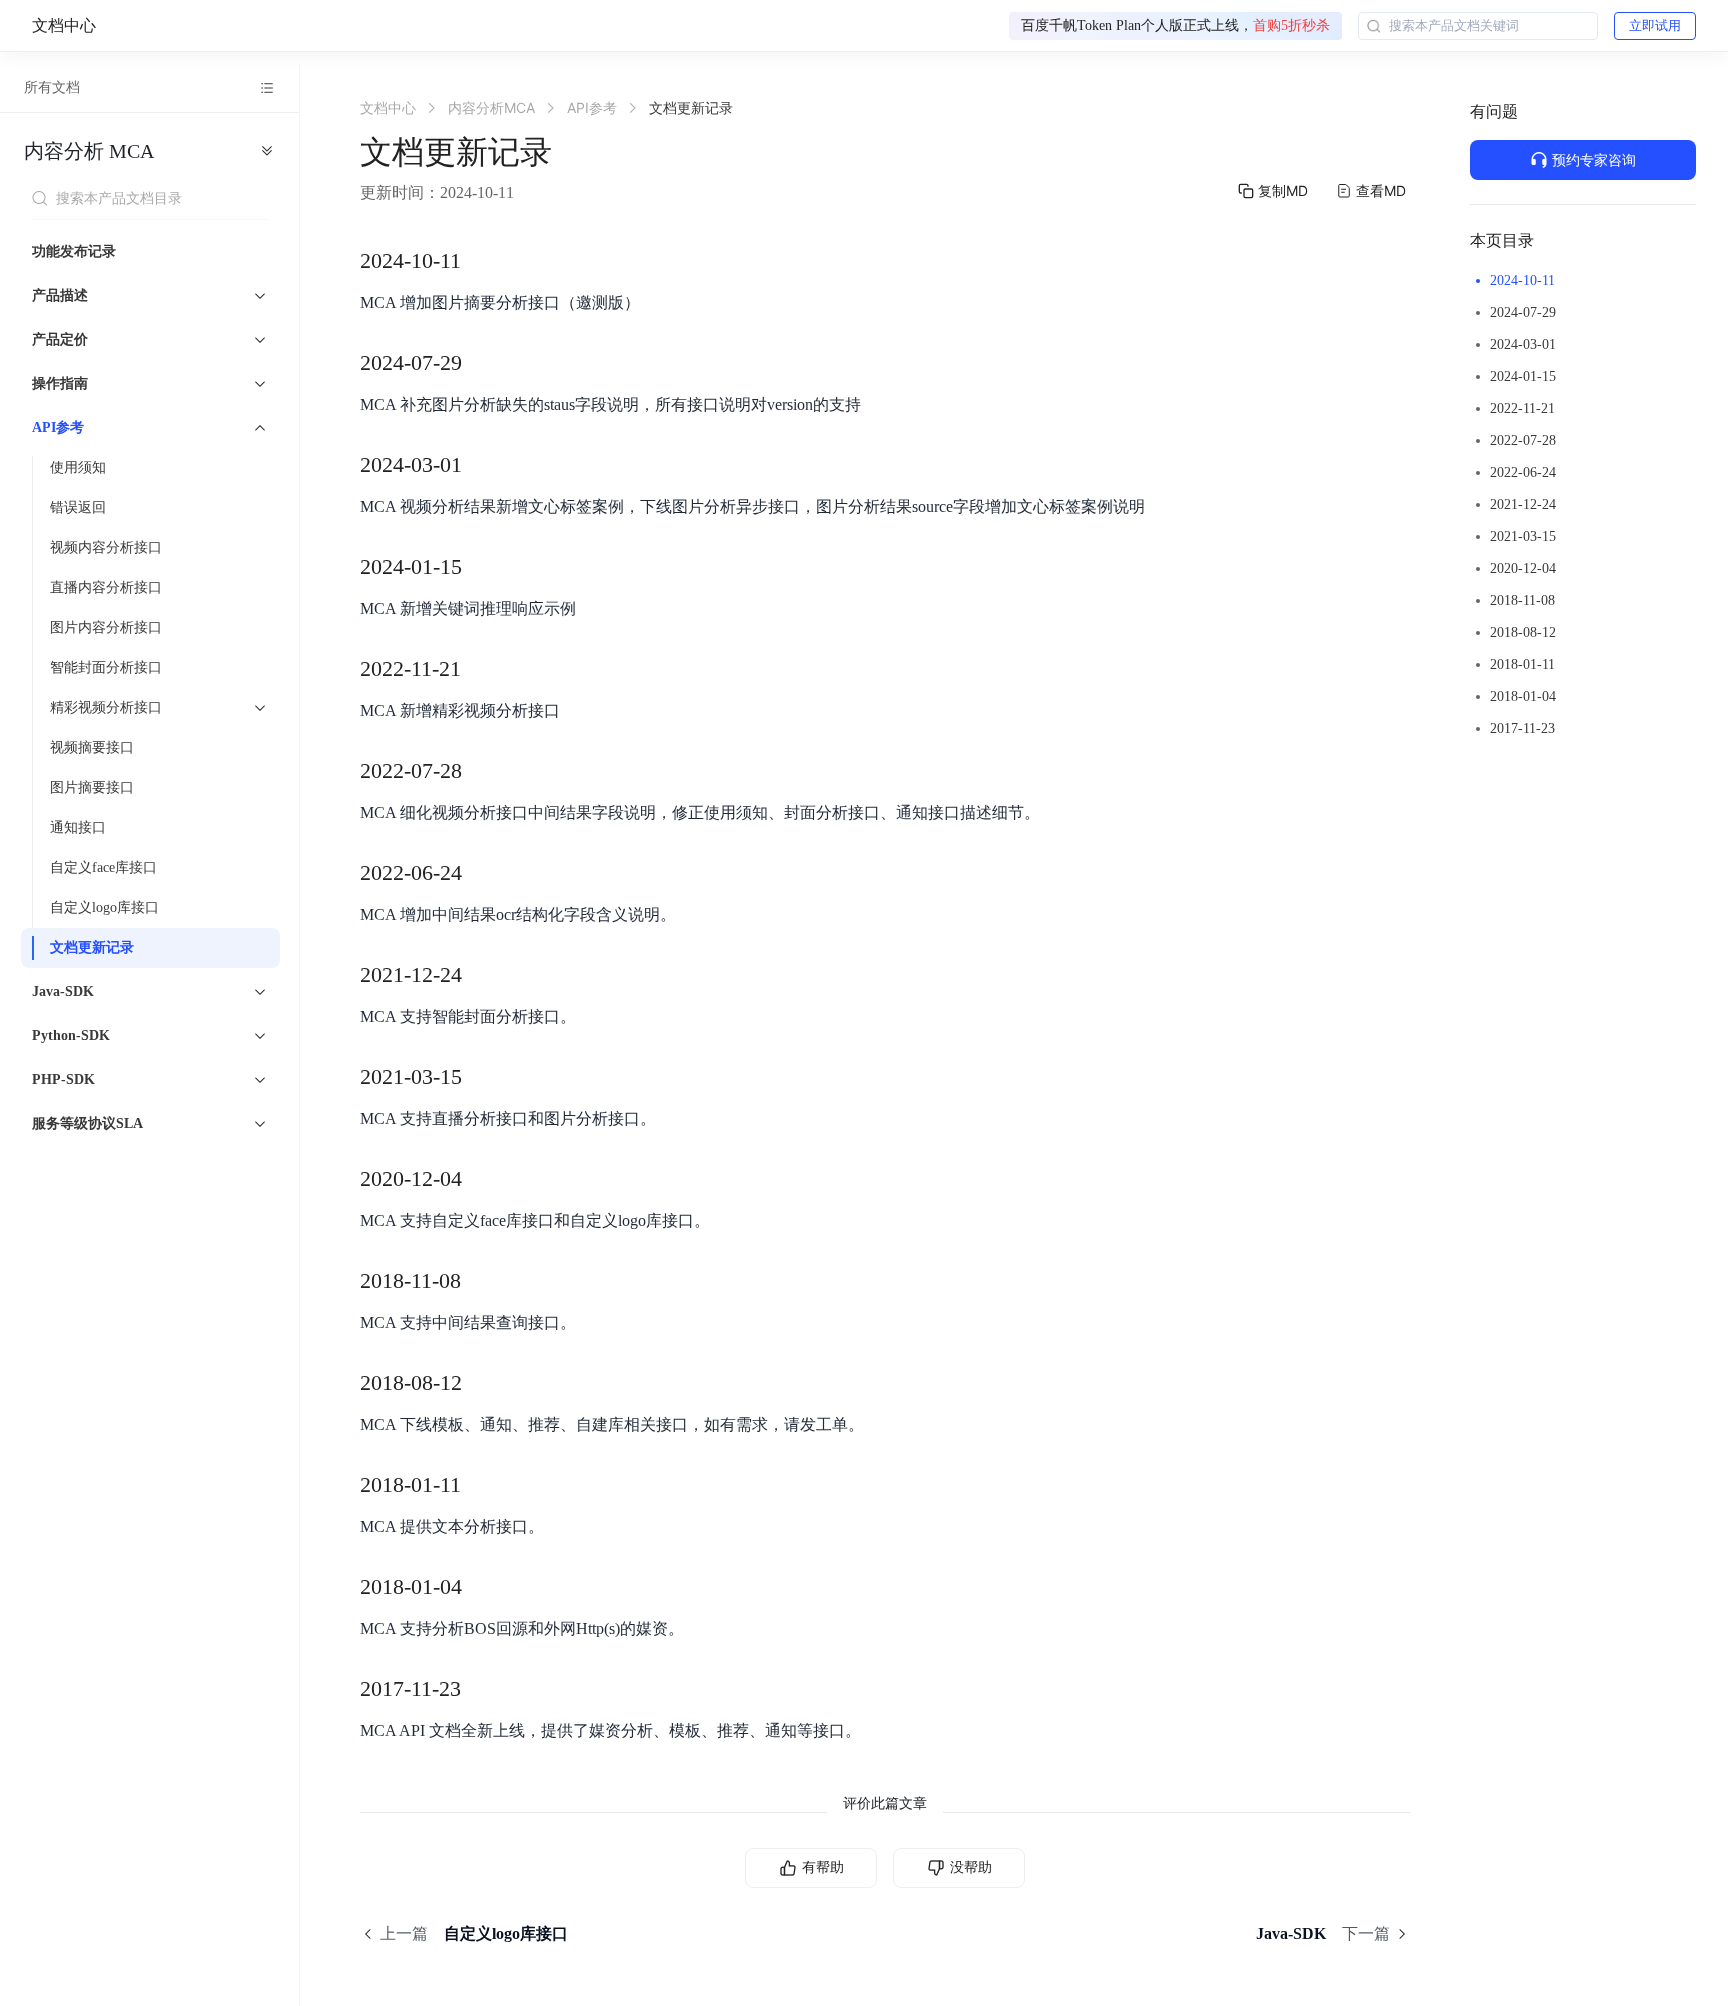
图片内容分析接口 (106, 627)
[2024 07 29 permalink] (482, 363)
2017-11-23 (1522, 728)
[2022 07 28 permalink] (482, 771)
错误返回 (78, 507)
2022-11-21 (1522, 408)
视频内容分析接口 (106, 547)
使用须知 (78, 467)
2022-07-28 (1523, 440)
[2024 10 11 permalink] (481, 261)
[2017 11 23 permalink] (481, 1689)
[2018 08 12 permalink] (482, 1383)
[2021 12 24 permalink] (482, 975)
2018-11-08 (1522, 600)
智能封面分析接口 (106, 667)
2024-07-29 (1523, 312)
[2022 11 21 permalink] (481, 669)
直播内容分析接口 (106, 587)
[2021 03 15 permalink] (482, 1077)
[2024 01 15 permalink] (482, 567)
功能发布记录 (74, 251)
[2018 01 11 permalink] (481, 1485)
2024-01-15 (1523, 376)
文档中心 (64, 25)
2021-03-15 (1523, 536)
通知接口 (78, 827)
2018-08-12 (1523, 632)
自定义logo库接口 (104, 907)
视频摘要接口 (92, 747)
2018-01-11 (1522, 664)
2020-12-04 (1523, 568)
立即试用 (1655, 25)
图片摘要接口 (92, 787)
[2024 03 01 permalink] (482, 465)
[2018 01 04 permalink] (482, 1587)
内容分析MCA (89, 151)
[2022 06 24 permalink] (482, 873)
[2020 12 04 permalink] (482, 1179)
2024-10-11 (1522, 280)
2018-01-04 (1523, 696)
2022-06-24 (1523, 472)
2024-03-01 (1523, 344)
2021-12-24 (1523, 504)
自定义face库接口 (103, 867)
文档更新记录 (92, 947)
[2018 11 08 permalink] (481, 1281)
